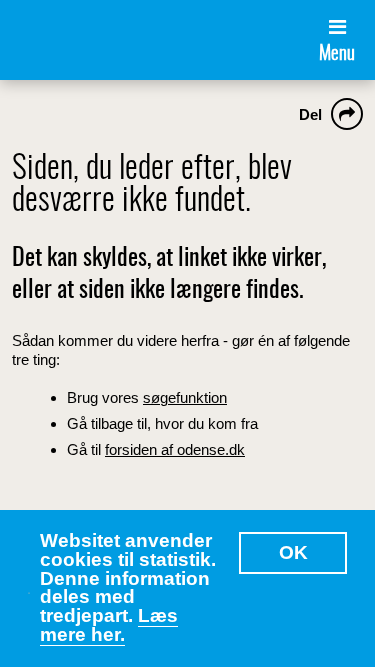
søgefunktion (185, 397)
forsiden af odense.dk (175, 449)
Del (310, 114)
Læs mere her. (109, 625)
